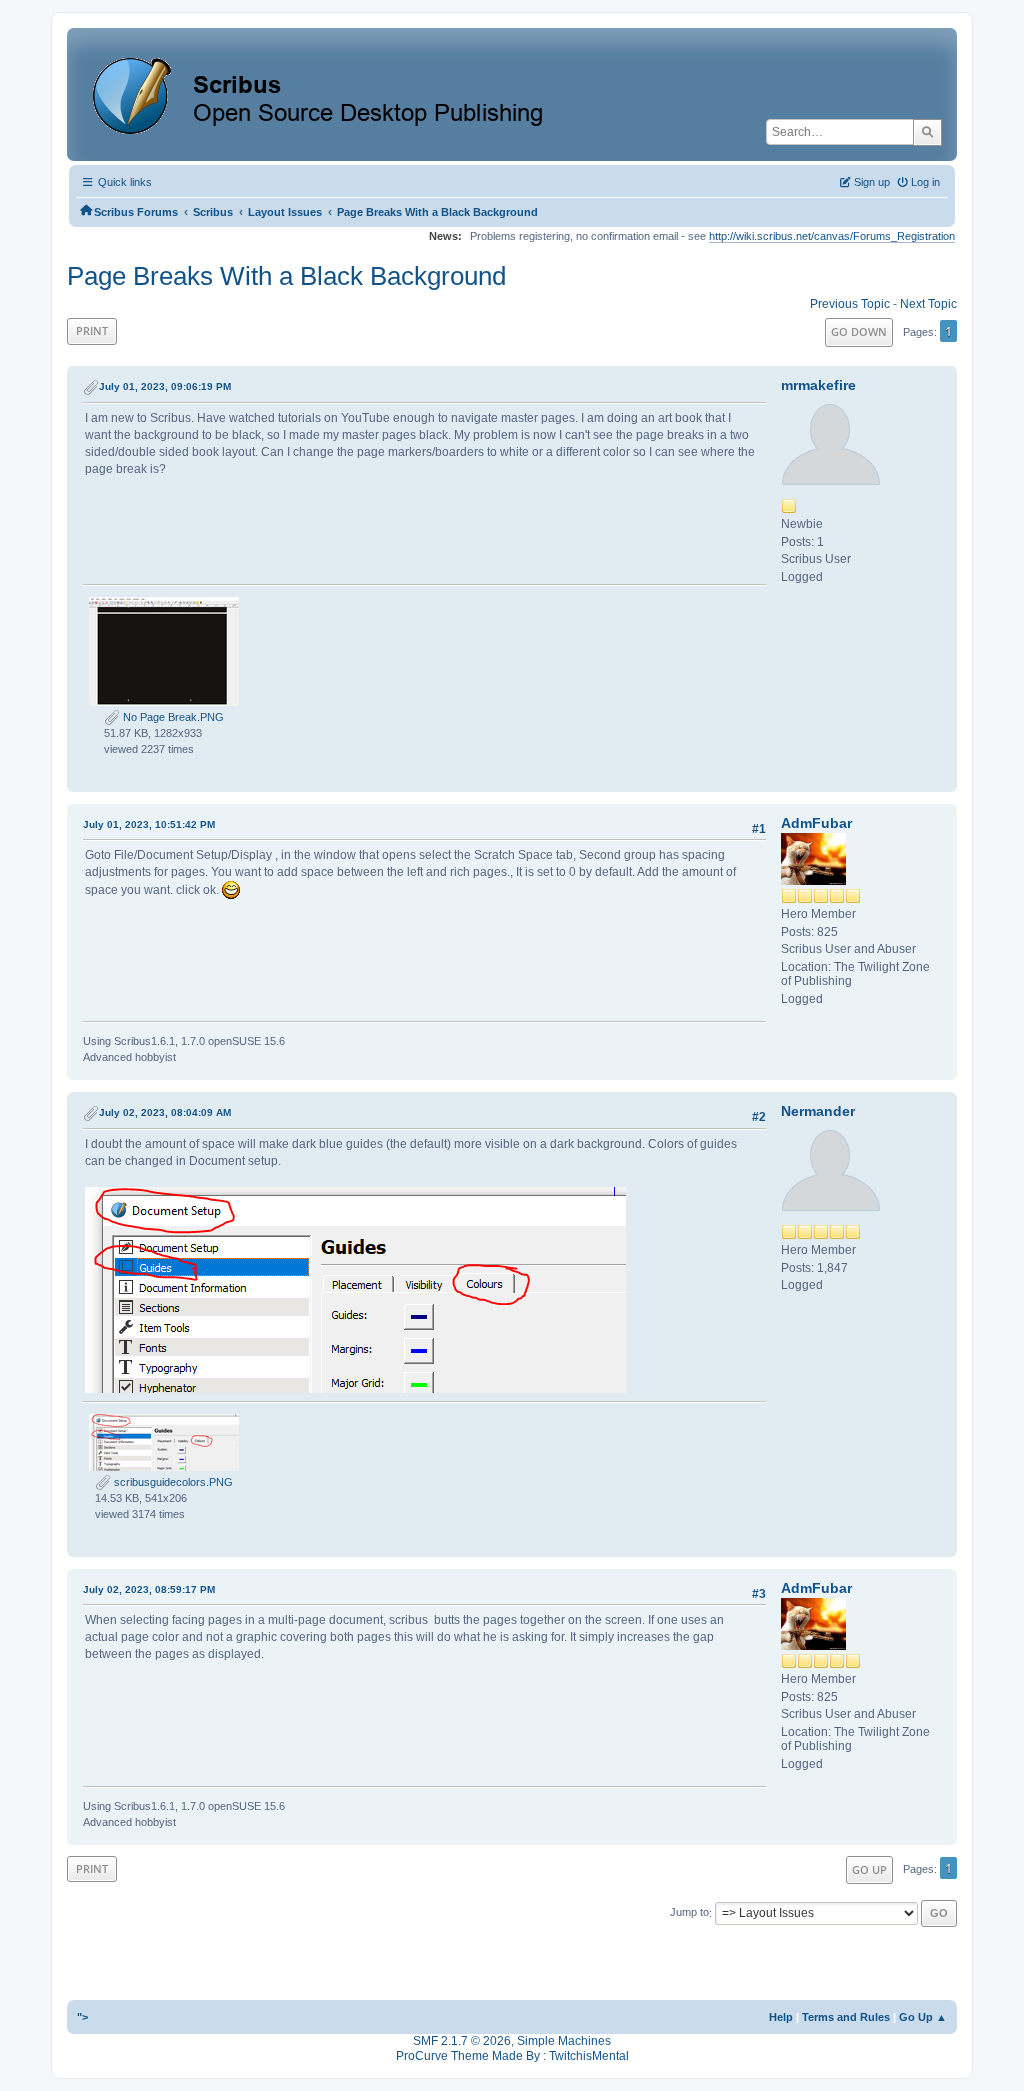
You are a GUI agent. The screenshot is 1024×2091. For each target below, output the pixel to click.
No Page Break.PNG (172, 717)
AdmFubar (816, 823)
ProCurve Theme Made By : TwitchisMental (512, 2056)
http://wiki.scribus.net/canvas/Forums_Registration (832, 236)
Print (92, 330)
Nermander (818, 1111)
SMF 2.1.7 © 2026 (462, 2041)
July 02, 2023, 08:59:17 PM (149, 1589)
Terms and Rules (846, 2017)
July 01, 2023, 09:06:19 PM (165, 386)
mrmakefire (818, 385)
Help (781, 2017)
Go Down (859, 331)
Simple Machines (564, 2041)
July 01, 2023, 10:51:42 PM (149, 824)
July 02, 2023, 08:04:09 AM (165, 1112)
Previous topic (850, 304)
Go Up (869, 1869)
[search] (927, 132)
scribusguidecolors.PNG (172, 1482)
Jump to (689, 1913)
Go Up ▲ (923, 2017)
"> (82, 2017)
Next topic (928, 304)
